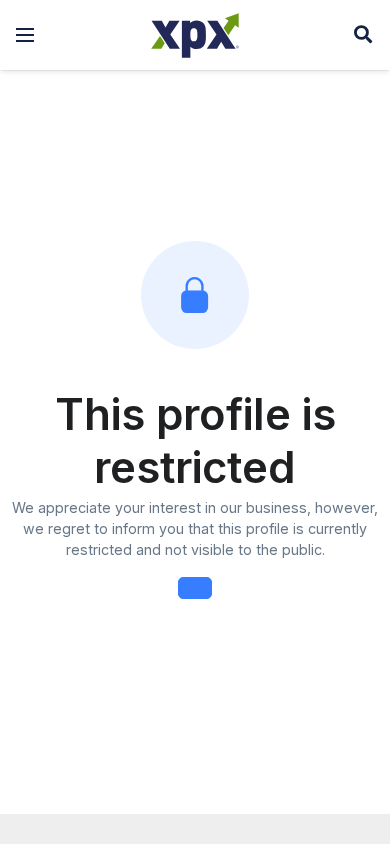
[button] (25, 35)
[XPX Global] (195, 35)
